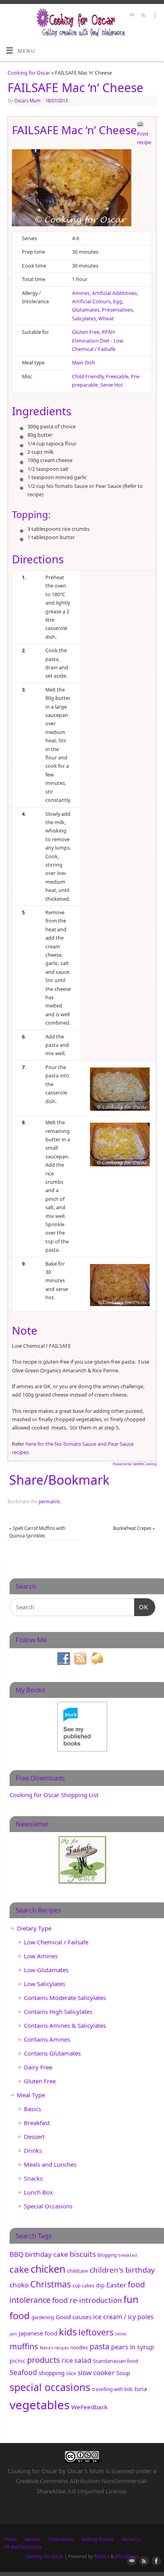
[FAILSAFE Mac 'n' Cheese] (72, 189)
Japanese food (38, 2333)
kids (68, 2332)
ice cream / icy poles (123, 2317)
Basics (32, 2109)
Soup (123, 2373)
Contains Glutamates (52, 2053)
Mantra (102, 2556)
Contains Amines (47, 2039)
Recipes (32, 2539)
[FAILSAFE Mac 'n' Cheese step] (120, 1088)
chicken (48, 2269)
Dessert (34, 2137)
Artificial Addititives (114, 293)
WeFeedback (89, 2407)
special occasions (50, 2387)
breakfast (128, 2255)
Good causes (74, 2317)
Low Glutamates (46, 1970)
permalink (49, 1502)
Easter (116, 2285)
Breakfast (37, 2123)
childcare (77, 2271)
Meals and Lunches (50, 2164)
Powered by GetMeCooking (135, 1464)
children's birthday (122, 2270)
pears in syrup (133, 2347)
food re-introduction (87, 2300)
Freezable (117, 377)
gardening (43, 2317)
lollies (121, 2334)
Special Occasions (48, 2206)
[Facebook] (154, 16)
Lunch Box (38, 2192)
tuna (141, 2389)
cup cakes (83, 2286)
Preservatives (117, 310)
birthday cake (47, 2254)
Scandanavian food (115, 2361)
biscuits (83, 2254)
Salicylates (84, 319)
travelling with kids (112, 2389)
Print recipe (144, 138)
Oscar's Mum (86, 2471)
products (44, 2360)
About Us (131, 2539)
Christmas (51, 2284)
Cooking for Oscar (29, 73)
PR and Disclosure (23, 2547)
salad (83, 2360)
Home (10, 2539)
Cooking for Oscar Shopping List (54, 1795)
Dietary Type (34, 1928)
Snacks (33, 2178)
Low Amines (41, 1956)
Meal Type (31, 2095)
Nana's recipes (54, 2348)
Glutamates (86, 310)
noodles (79, 2348)
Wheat (106, 319)
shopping (52, 2373)
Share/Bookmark (59, 1480)
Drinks (33, 2150)
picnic (18, 2361)
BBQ (17, 2254)
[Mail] (131, 16)
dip (100, 2285)
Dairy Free (38, 2067)
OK (141, 1607)
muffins (24, 2346)
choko (19, 2285)
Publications (61, 2539)
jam (13, 2334)
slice (71, 2373)
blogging (107, 2255)
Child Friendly (88, 377)
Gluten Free (86, 332)
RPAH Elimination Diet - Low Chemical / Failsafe (98, 341)
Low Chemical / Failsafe (56, 1942)
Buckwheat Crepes (134, 1528)
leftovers (96, 2332)
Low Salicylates (45, 1984)
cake (19, 2269)
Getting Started (98, 2539)
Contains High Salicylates (58, 2011)
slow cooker (96, 2373)
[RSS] (143, 16)
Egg (118, 302)
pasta (100, 2346)
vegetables (40, 2405)
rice (67, 2360)
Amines (81, 293)
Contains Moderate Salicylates (65, 1998)
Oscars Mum (27, 101)
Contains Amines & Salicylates (65, 2025)
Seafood (23, 2372)
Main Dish (84, 363)
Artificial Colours (91, 302)
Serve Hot (112, 385)
